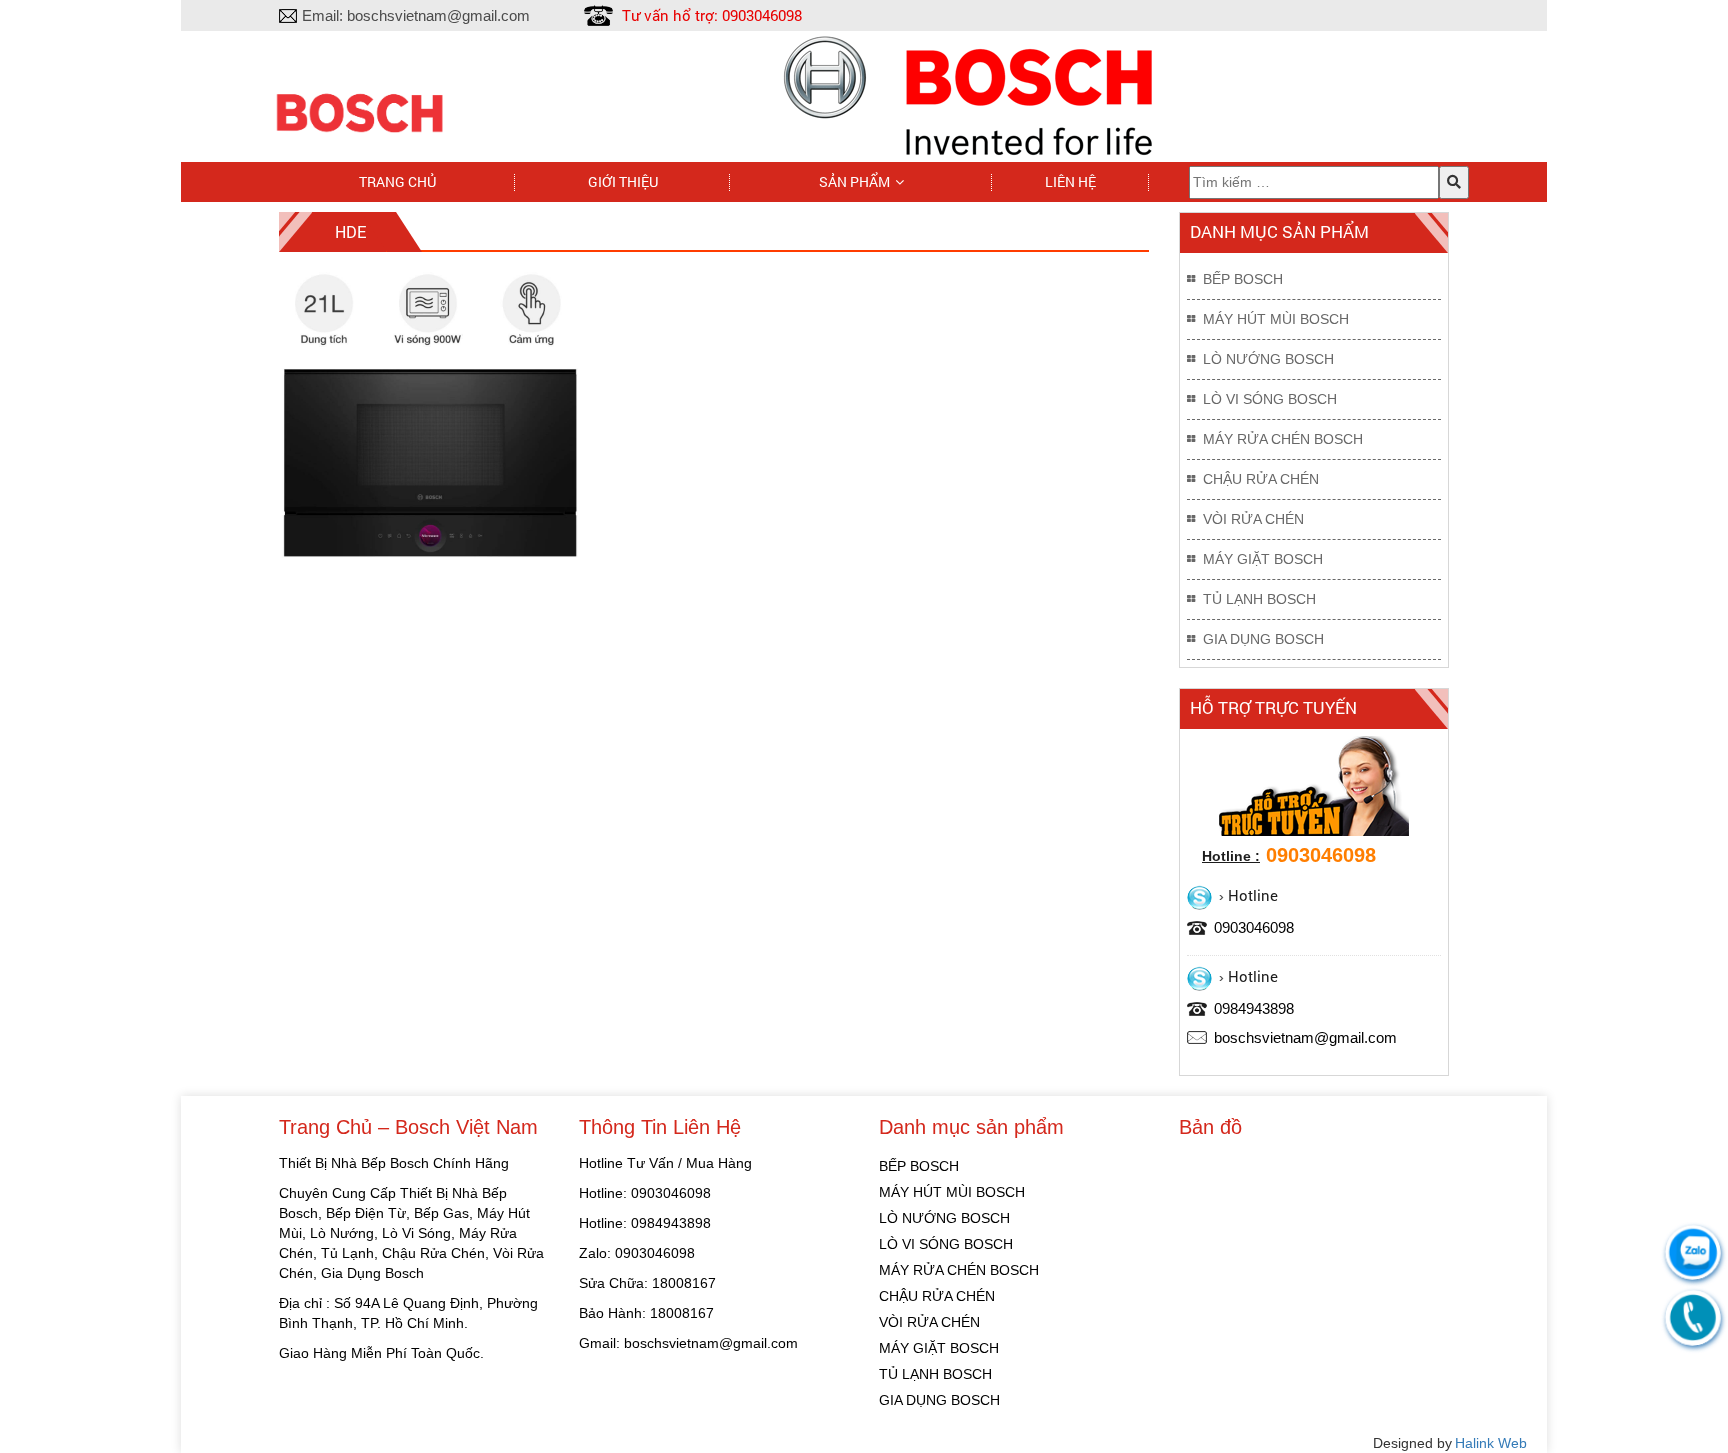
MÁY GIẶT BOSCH (1263, 559)
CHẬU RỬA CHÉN (1261, 479)
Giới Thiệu (623, 181)
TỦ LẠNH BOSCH (1259, 599)
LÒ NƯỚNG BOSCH (1268, 359)
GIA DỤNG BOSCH (1263, 639)
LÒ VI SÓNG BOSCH (1270, 399)
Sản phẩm (854, 181)
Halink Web (1491, 1443)
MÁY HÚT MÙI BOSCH (1276, 319)
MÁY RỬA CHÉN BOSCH (1283, 439)
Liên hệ (1070, 181)
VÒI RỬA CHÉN (1253, 519)
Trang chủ (397, 181)
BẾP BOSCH (1243, 279)
